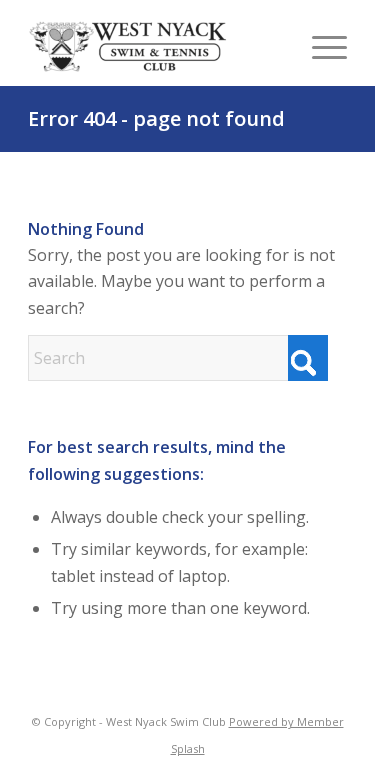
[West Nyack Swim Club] (128, 46)
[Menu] (319, 46)
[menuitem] (319, 46)
